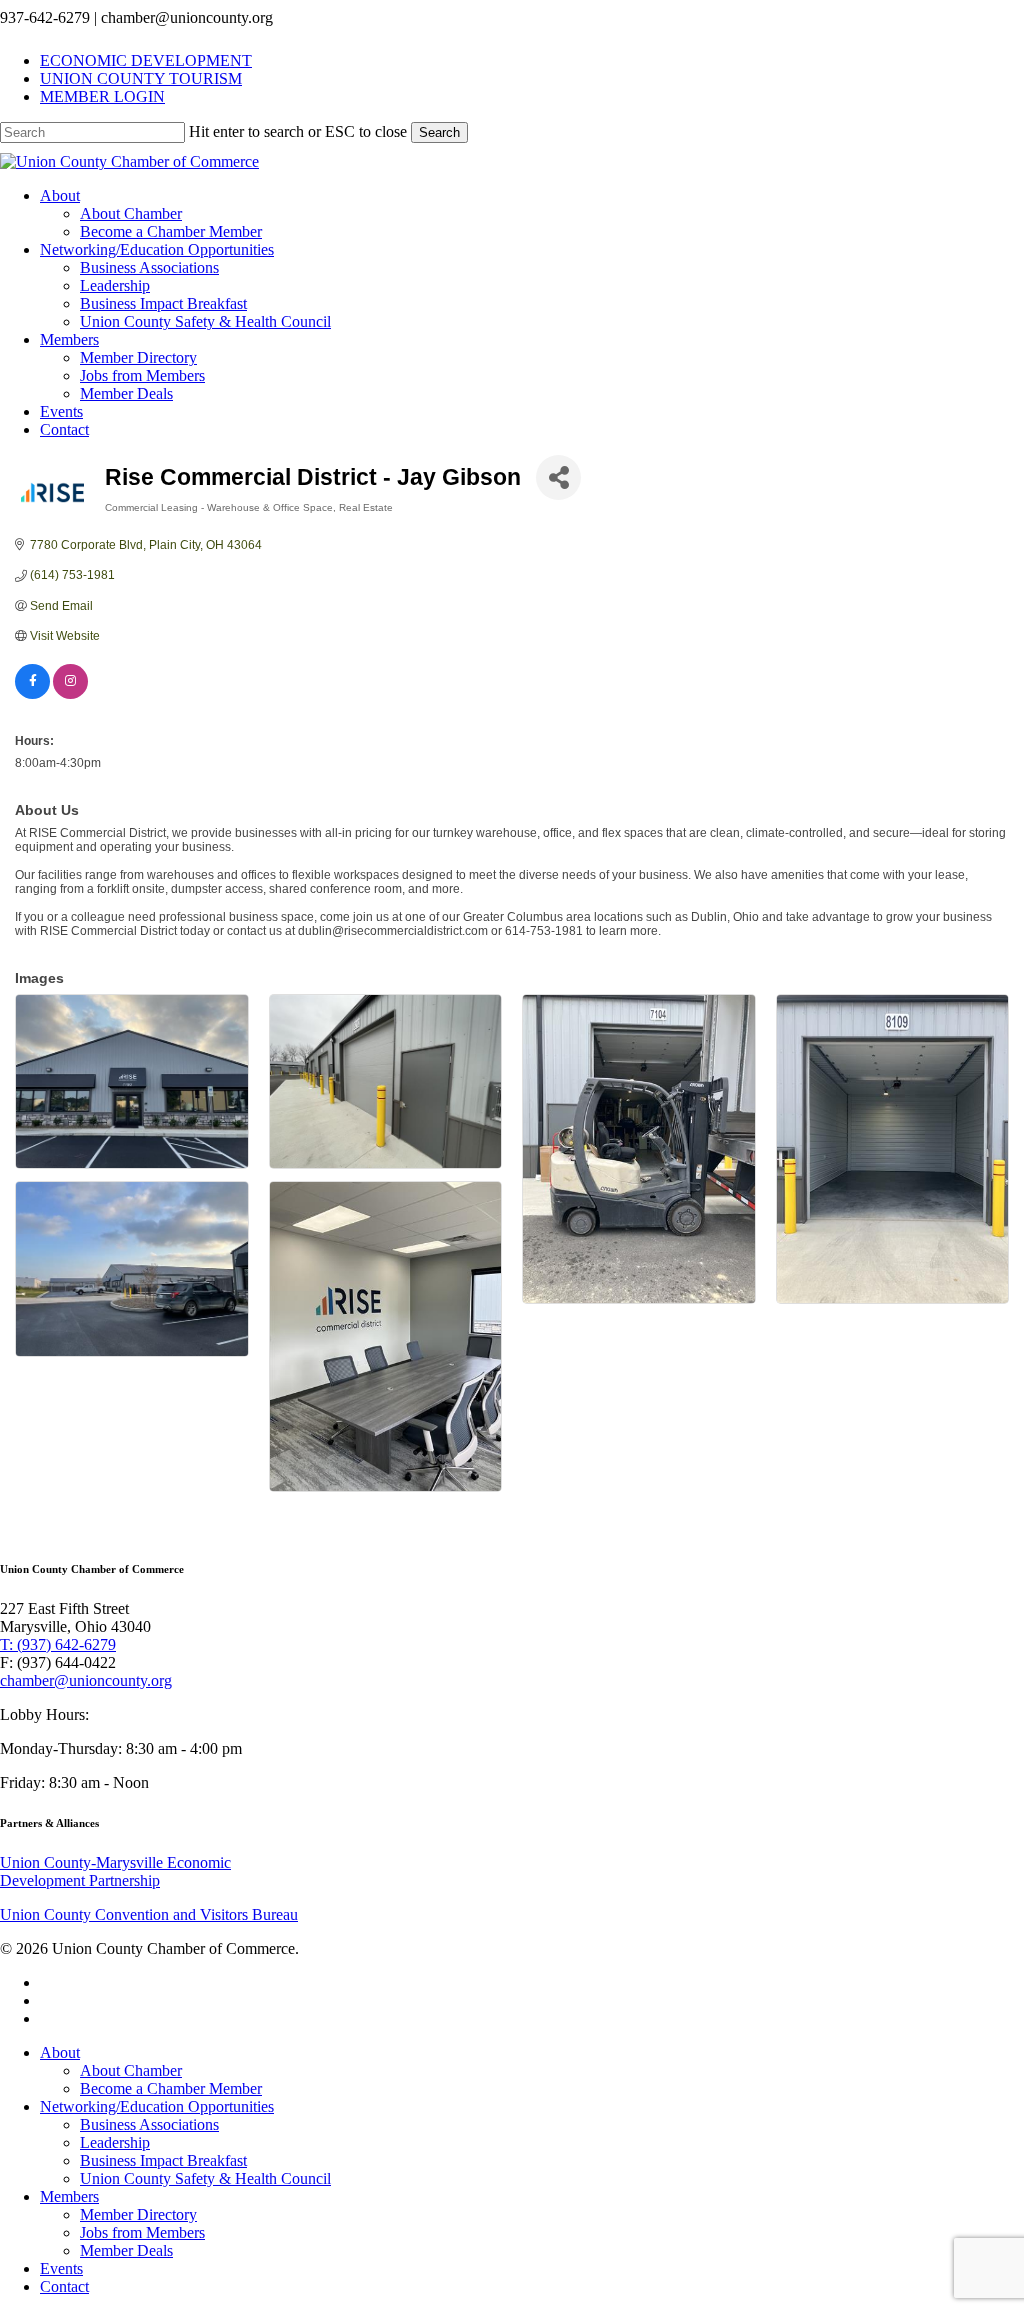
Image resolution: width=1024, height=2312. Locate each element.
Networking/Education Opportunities (157, 2106)
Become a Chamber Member (171, 2088)
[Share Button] (558, 477)
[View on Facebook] (32, 695)
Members (69, 2196)
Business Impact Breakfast (163, 2160)
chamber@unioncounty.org (86, 1680)
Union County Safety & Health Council (205, 2178)
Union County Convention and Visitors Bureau (149, 1914)
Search (439, 132)
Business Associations (149, 2124)
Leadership (115, 2142)
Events (61, 2268)
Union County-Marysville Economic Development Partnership (115, 1871)
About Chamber (131, 2070)
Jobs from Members (142, 2232)
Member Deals (126, 2250)
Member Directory (138, 2214)
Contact (64, 2286)
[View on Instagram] (70, 695)
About (60, 2052)
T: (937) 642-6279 (58, 1644)
